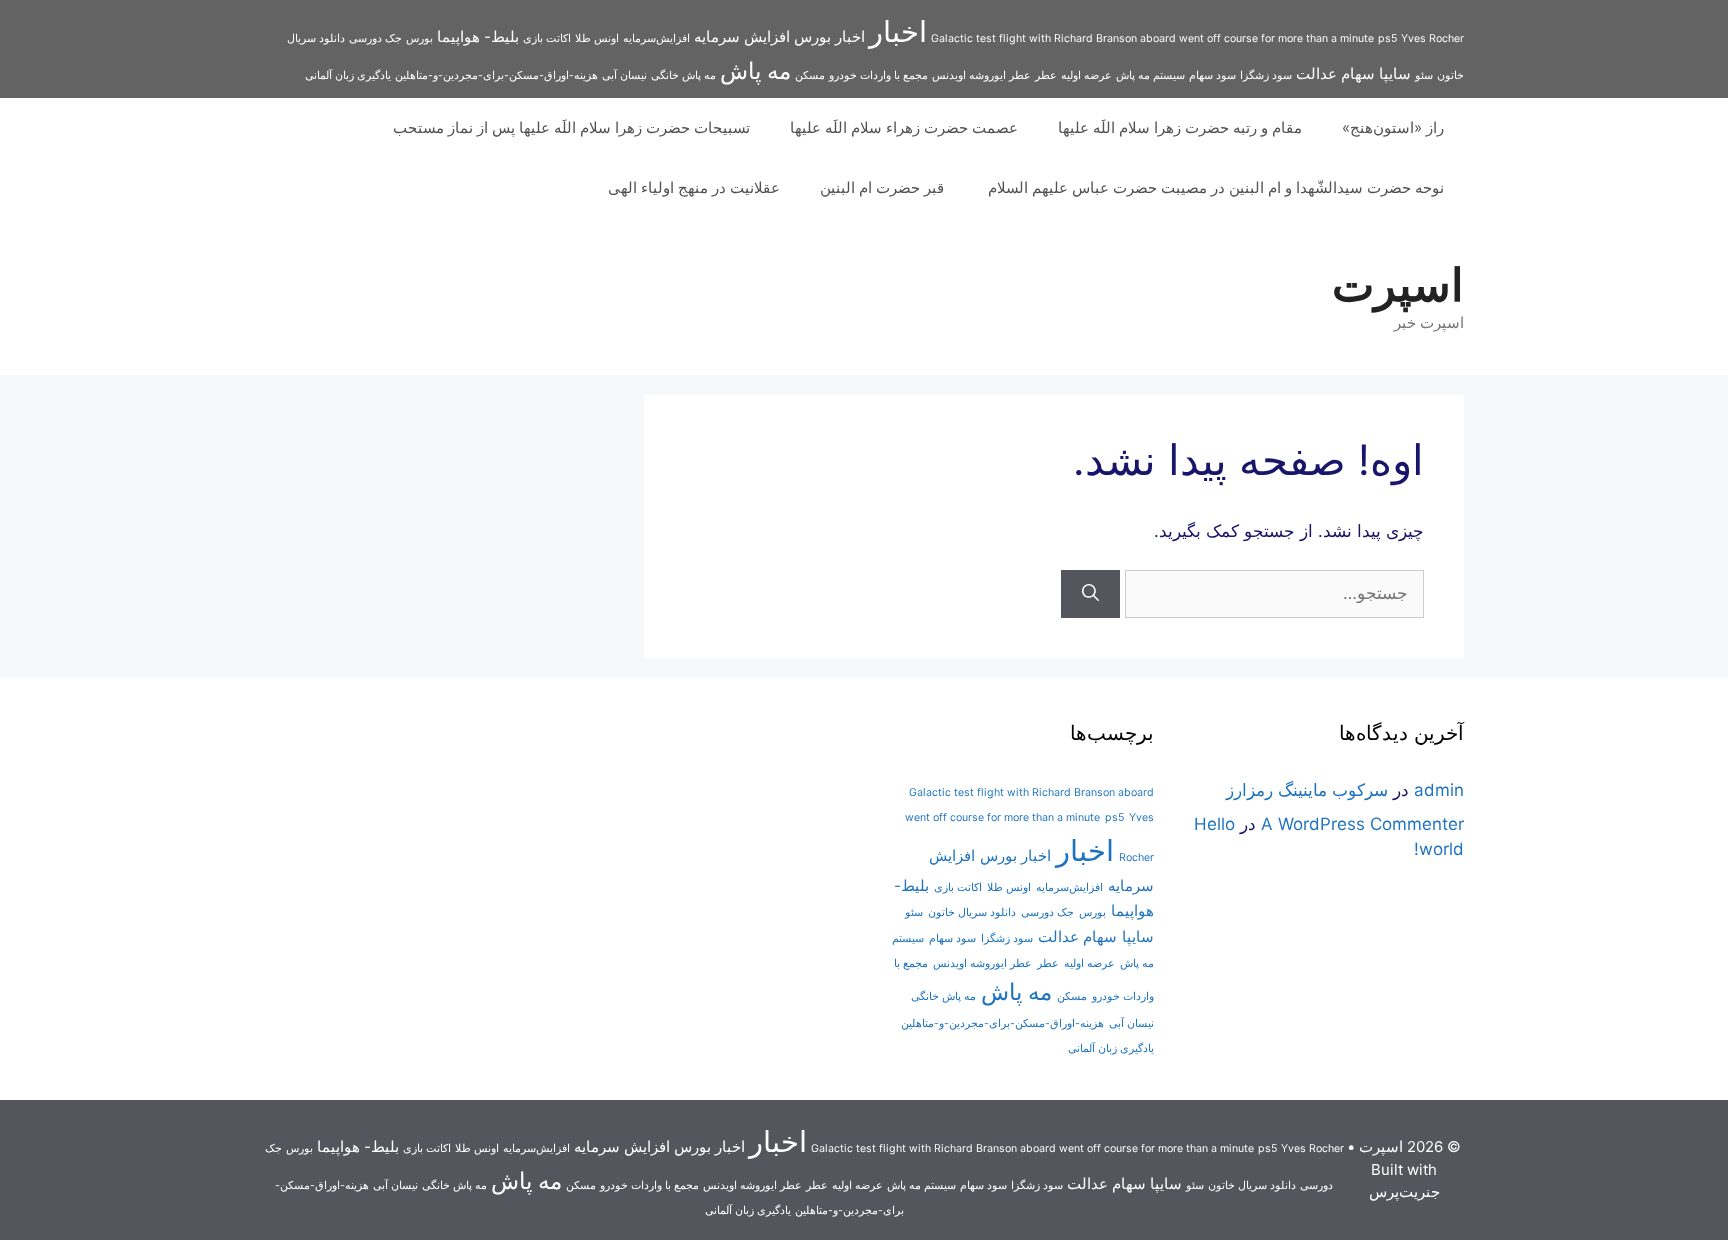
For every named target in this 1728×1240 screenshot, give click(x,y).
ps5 (1387, 38)
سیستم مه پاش (1150, 75)
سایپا (1395, 73)
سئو (1424, 75)
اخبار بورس (829, 36)
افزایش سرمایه (742, 36)
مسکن (810, 75)
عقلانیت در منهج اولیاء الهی (694, 187)
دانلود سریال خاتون (972, 912)
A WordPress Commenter (1362, 824)
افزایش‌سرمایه (656, 38)
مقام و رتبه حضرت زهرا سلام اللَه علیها (1180, 127)
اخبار (898, 31)
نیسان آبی (624, 75)
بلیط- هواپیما (478, 36)
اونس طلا (597, 38)
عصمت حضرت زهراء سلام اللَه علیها (904, 127)
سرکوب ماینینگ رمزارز (1307, 790)
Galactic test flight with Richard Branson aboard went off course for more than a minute (1152, 38)
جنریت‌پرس (1404, 1191)
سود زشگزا (1266, 75)
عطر (1046, 75)
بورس (419, 38)
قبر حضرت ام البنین (884, 187)
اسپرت (1398, 284)
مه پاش (755, 70)
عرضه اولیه (1086, 75)
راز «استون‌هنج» (1393, 127)
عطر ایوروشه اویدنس (981, 75)
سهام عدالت (1335, 73)
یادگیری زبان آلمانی (348, 75)
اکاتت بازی (547, 38)
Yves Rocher (1432, 38)
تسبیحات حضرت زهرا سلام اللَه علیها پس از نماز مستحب (571, 127)
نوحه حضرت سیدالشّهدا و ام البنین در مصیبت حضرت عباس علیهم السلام (1216, 187)
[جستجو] (1090, 594)
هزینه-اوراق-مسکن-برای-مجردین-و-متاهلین (496, 75)
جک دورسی (375, 38)
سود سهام (1212, 75)
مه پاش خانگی (683, 75)
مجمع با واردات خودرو (878, 75)
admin (1439, 790)
